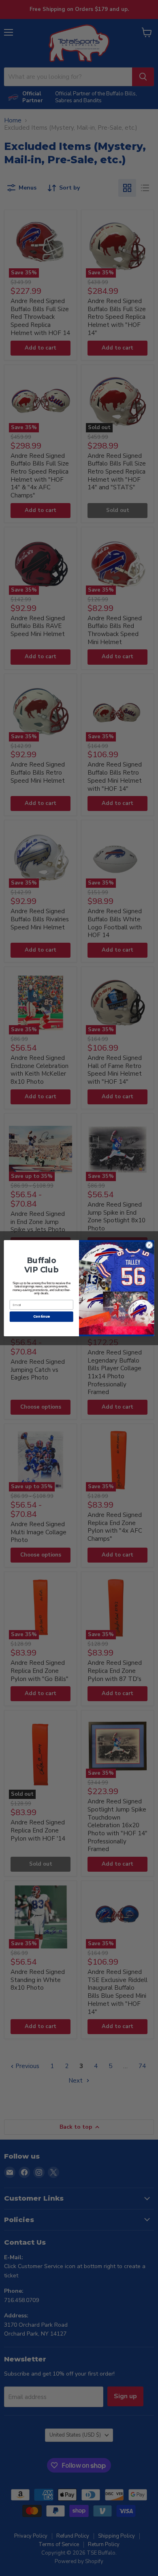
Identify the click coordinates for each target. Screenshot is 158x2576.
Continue (42, 1316)
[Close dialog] (149, 1245)
